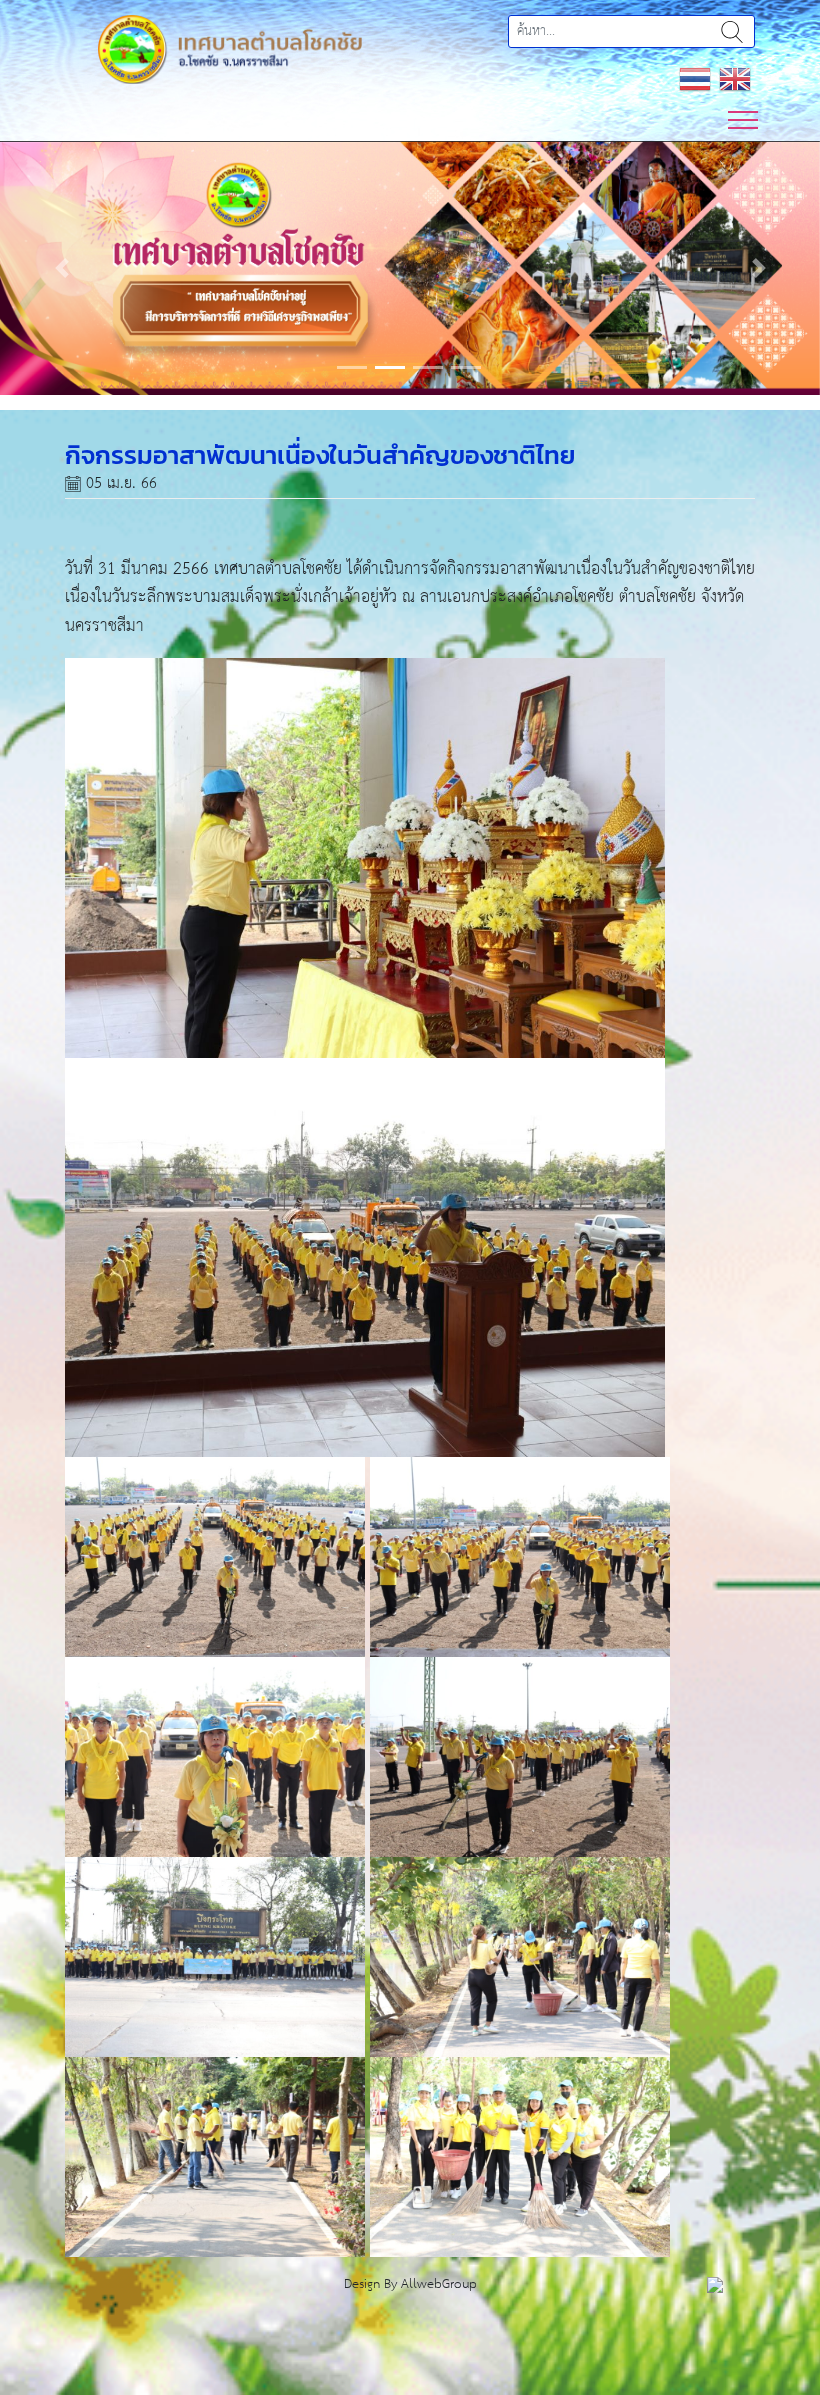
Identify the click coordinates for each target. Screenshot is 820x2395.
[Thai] (695, 78)
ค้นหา (732, 31)
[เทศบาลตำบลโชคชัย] (230, 48)
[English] (735, 78)
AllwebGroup (439, 2284)
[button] (61, 268)
